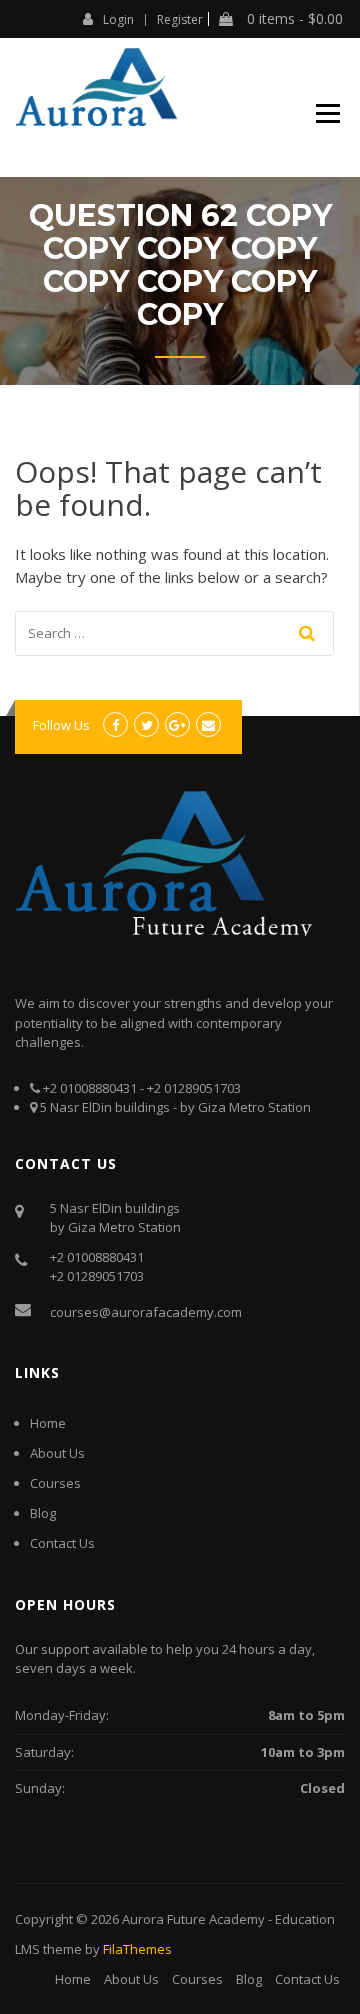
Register (180, 20)
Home (48, 1423)
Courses (55, 1483)
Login (118, 19)
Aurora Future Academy (193, 1919)
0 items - (293, 19)
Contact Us (62, 1543)
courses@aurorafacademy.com (146, 1312)
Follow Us (61, 725)
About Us (57, 1453)
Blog (43, 1513)
